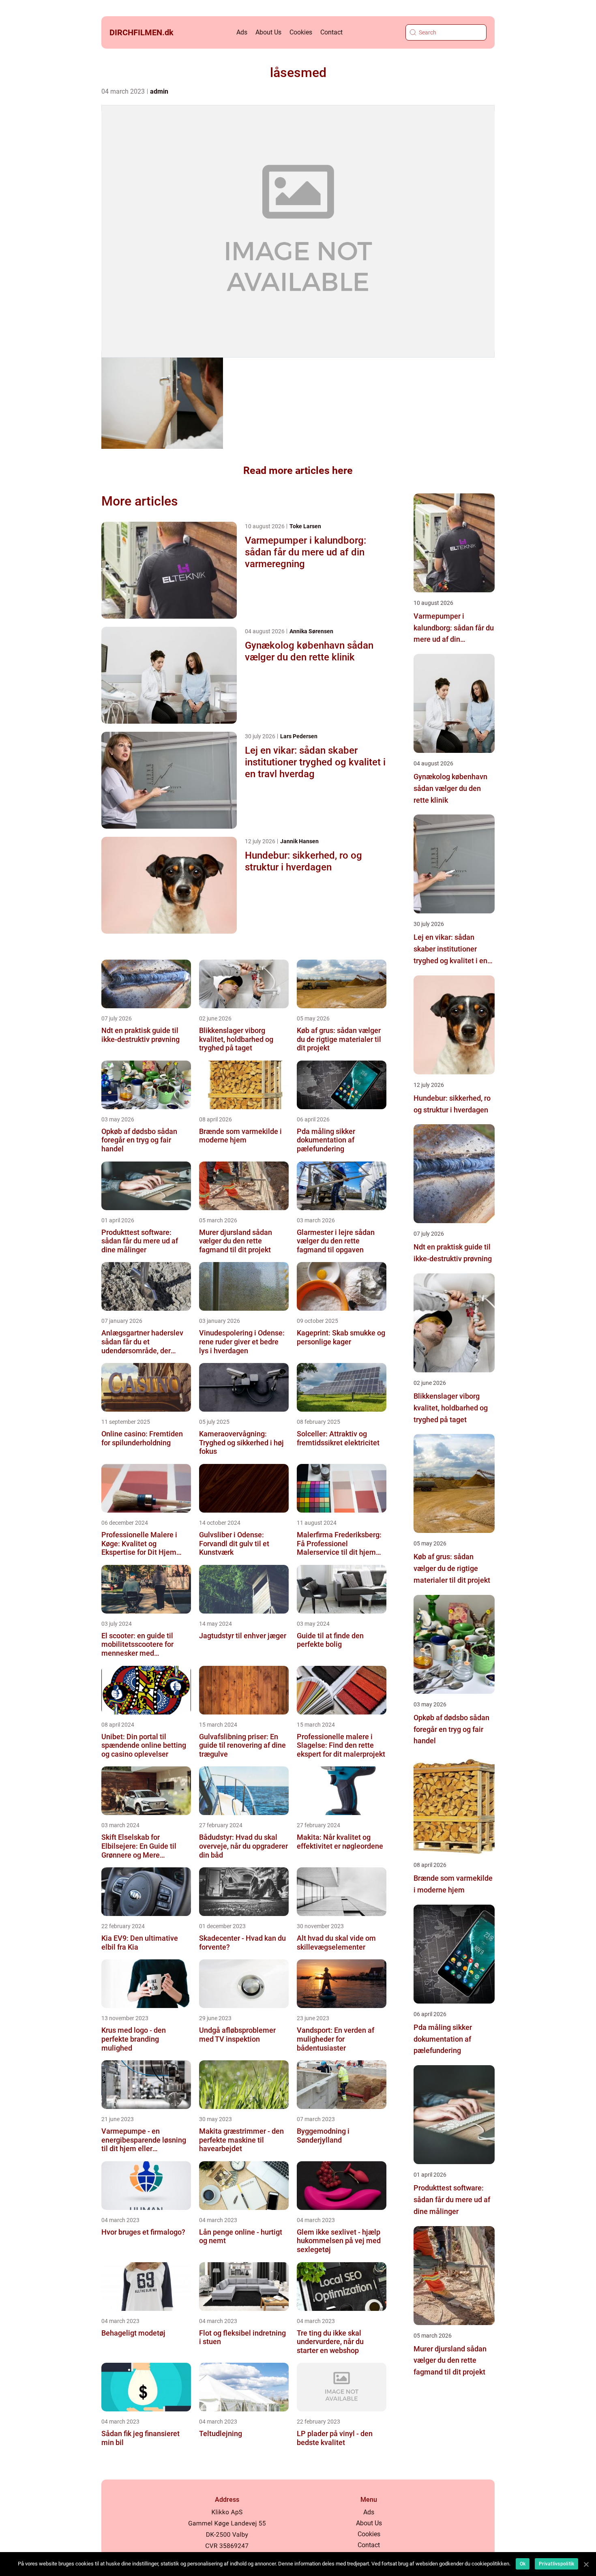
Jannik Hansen (299, 841)
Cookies (301, 32)
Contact (331, 32)
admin (159, 91)
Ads (242, 32)
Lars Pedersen (299, 736)
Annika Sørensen (311, 631)
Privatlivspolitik (556, 2564)
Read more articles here (298, 470)
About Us (268, 32)
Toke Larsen (305, 526)
